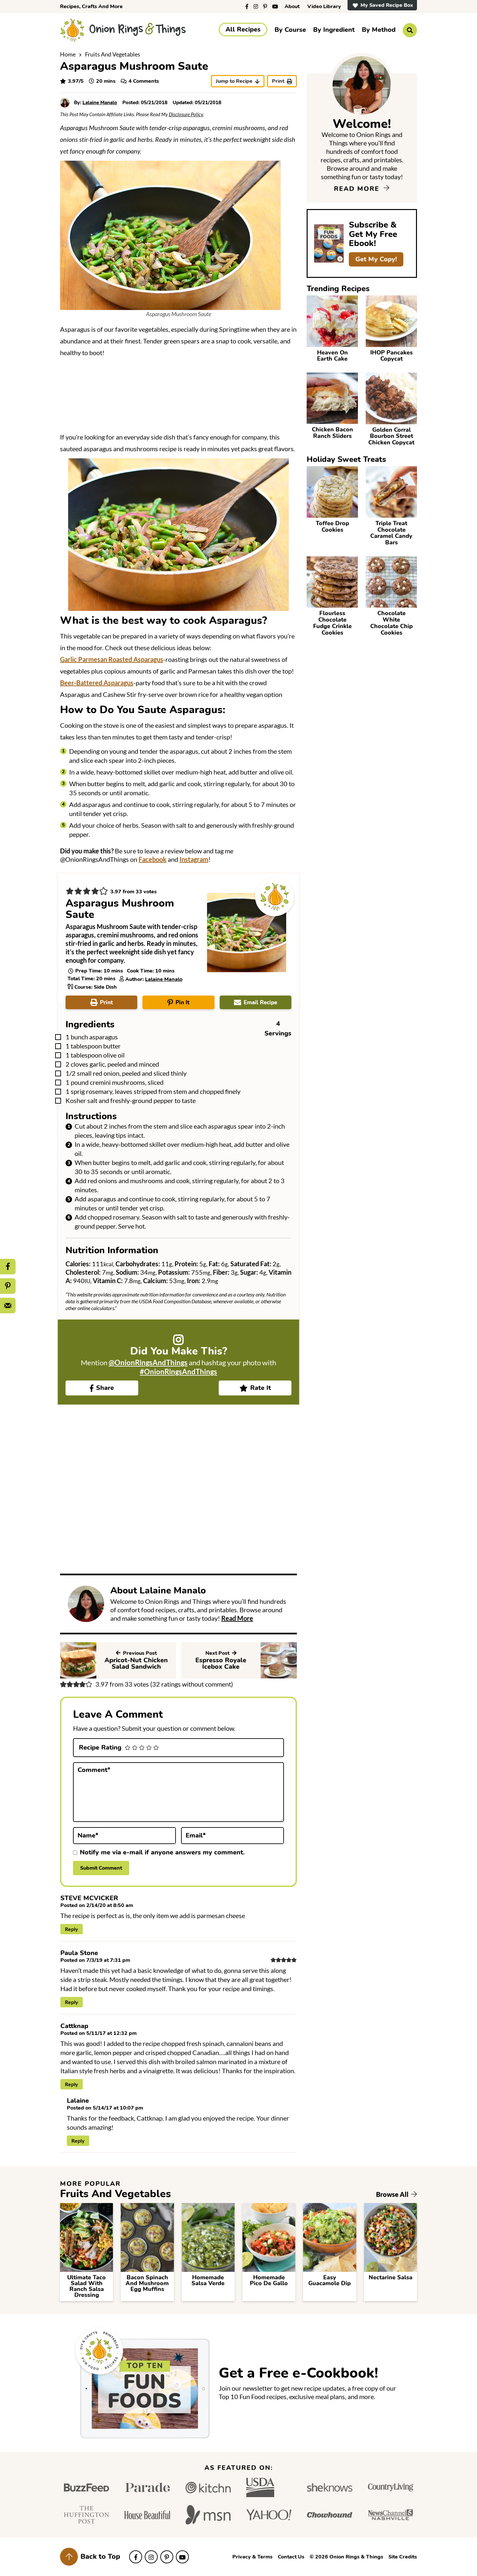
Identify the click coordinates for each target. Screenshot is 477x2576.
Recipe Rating (100, 1748)
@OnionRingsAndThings (148, 1362)
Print (278, 81)
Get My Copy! (376, 259)
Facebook (153, 859)
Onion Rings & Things (123, 30)
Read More (237, 1618)
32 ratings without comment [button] (192, 1684)
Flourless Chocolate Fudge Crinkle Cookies (332, 623)
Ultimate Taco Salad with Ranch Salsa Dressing (86, 2286)
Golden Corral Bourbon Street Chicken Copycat (391, 436)
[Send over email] (8, 1306)
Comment (94, 1770)
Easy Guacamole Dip (330, 2280)
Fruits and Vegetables (113, 54)
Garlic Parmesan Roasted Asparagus (112, 659)
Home (68, 54)
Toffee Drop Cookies (332, 526)
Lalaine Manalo (164, 979)
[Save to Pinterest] (8, 1286)
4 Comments (144, 81)
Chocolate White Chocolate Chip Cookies (391, 623)
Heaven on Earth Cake (332, 356)
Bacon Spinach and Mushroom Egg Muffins (147, 2283)
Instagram (194, 859)
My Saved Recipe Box (387, 5)
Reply (72, 1929)
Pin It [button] (183, 1003)
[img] (247, 6)
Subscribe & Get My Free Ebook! (373, 234)
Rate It (261, 1388)
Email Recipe (260, 1003)
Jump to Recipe (234, 81)
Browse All (393, 2194)
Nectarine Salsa (391, 2277)
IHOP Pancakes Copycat (391, 356)
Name (88, 1835)
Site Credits (403, 2557)
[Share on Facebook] (8, 1267)
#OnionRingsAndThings (178, 1372)
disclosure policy (186, 114)
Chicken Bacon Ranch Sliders (332, 433)
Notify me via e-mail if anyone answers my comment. (162, 1852)
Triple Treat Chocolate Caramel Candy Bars (391, 533)
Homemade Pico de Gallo (269, 2280)
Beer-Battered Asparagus (97, 683)
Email (196, 1835)
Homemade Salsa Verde (208, 2280)
